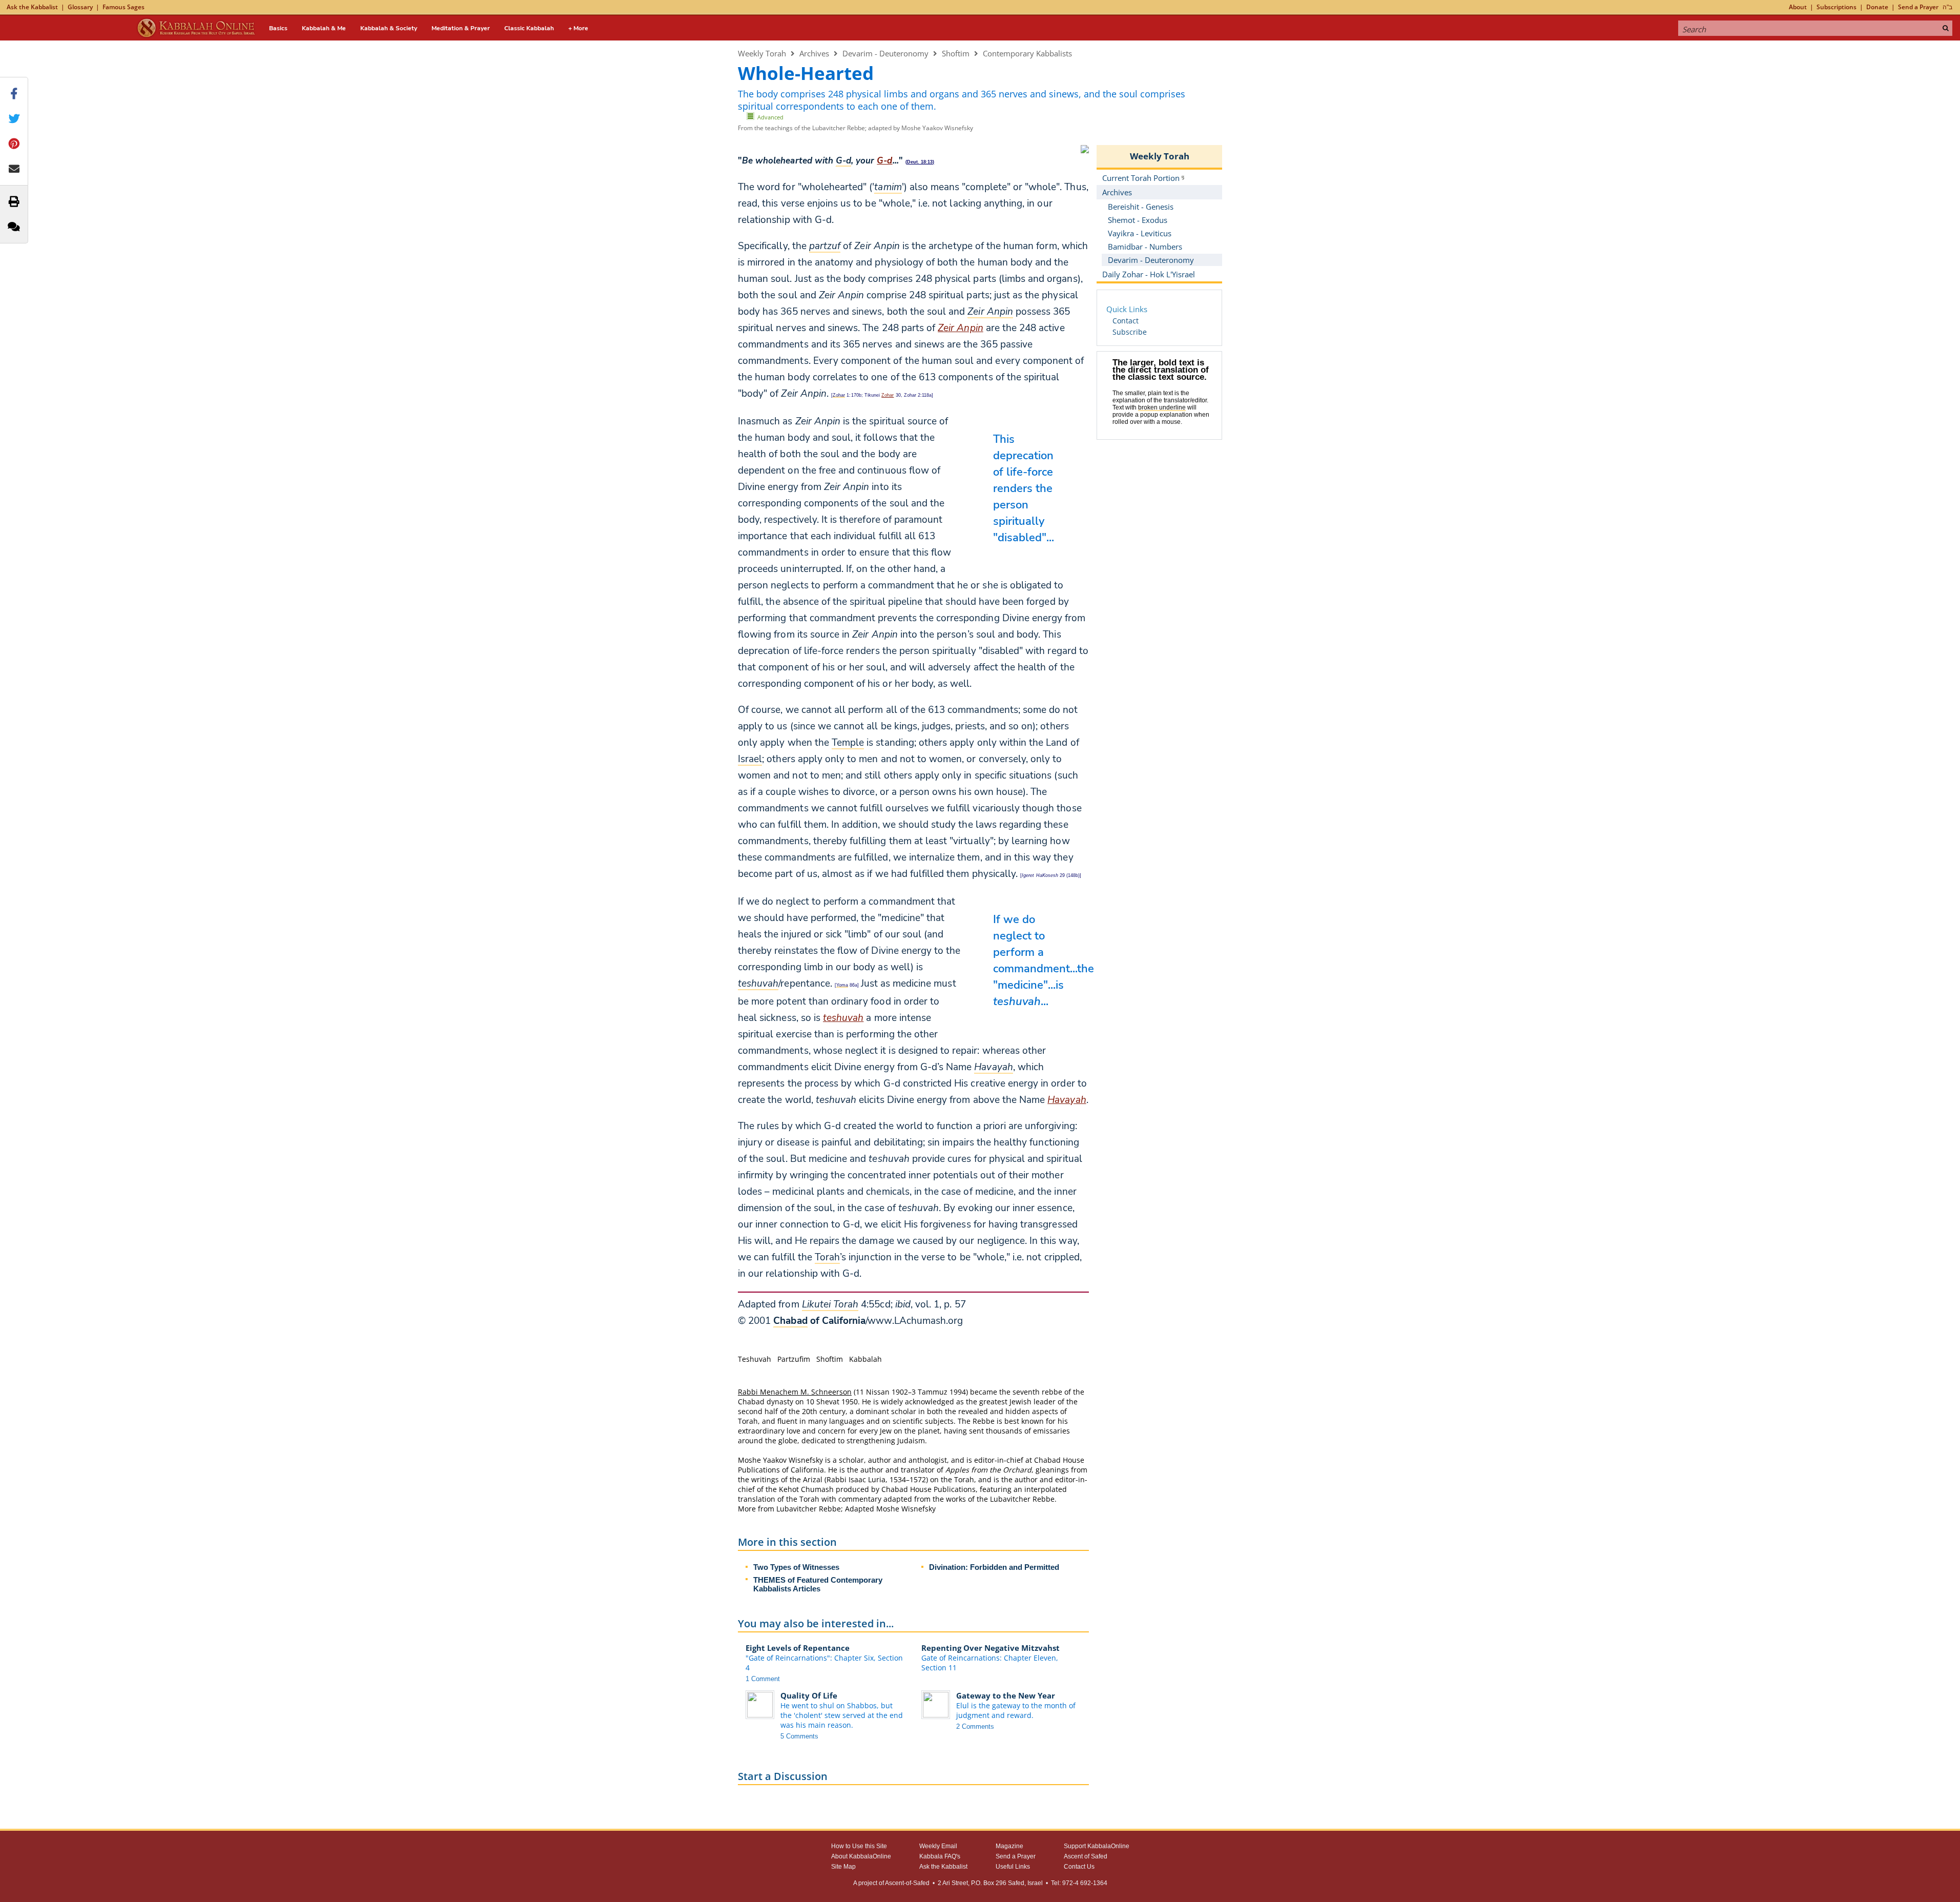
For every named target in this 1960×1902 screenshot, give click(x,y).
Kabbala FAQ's (940, 1856)
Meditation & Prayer (461, 28)
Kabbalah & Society (389, 28)
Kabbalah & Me (324, 28)
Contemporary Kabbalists (1027, 53)
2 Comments (975, 1726)
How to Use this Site (859, 1846)
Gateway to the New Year (1006, 1695)
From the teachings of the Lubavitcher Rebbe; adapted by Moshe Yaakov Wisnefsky (855, 128)
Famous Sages (123, 7)
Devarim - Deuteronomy (885, 53)
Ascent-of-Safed (907, 1883)
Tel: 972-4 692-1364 (1079, 1883)
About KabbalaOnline (861, 1856)
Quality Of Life (809, 1695)
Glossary (80, 7)
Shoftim (956, 53)
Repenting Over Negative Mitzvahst (991, 1648)
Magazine (1009, 1846)
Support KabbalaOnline (1097, 1846)
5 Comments (799, 1736)
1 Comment (763, 1679)
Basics (278, 28)
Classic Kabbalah (529, 28)
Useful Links (1013, 1867)
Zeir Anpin (960, 328)
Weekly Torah (762, 53)
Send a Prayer (1918, 7)
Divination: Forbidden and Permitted (994, 1567)
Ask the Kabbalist (32, 7)
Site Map (843, 1867)
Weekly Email (938, 1846)
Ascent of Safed (1086, 1856)
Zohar (888, 395)
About (1798, 7)
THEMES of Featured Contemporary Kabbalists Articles (818, 1584)
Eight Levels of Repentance (798, 1648)
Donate (1877, 7)
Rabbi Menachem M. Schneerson (795, 1392)
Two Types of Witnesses (796, 1567)
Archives (814, 53)
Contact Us (1079, 1867)
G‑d (884, 161)
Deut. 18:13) (921, 162)
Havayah (1067, 1100)
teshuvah (843, 1018)
